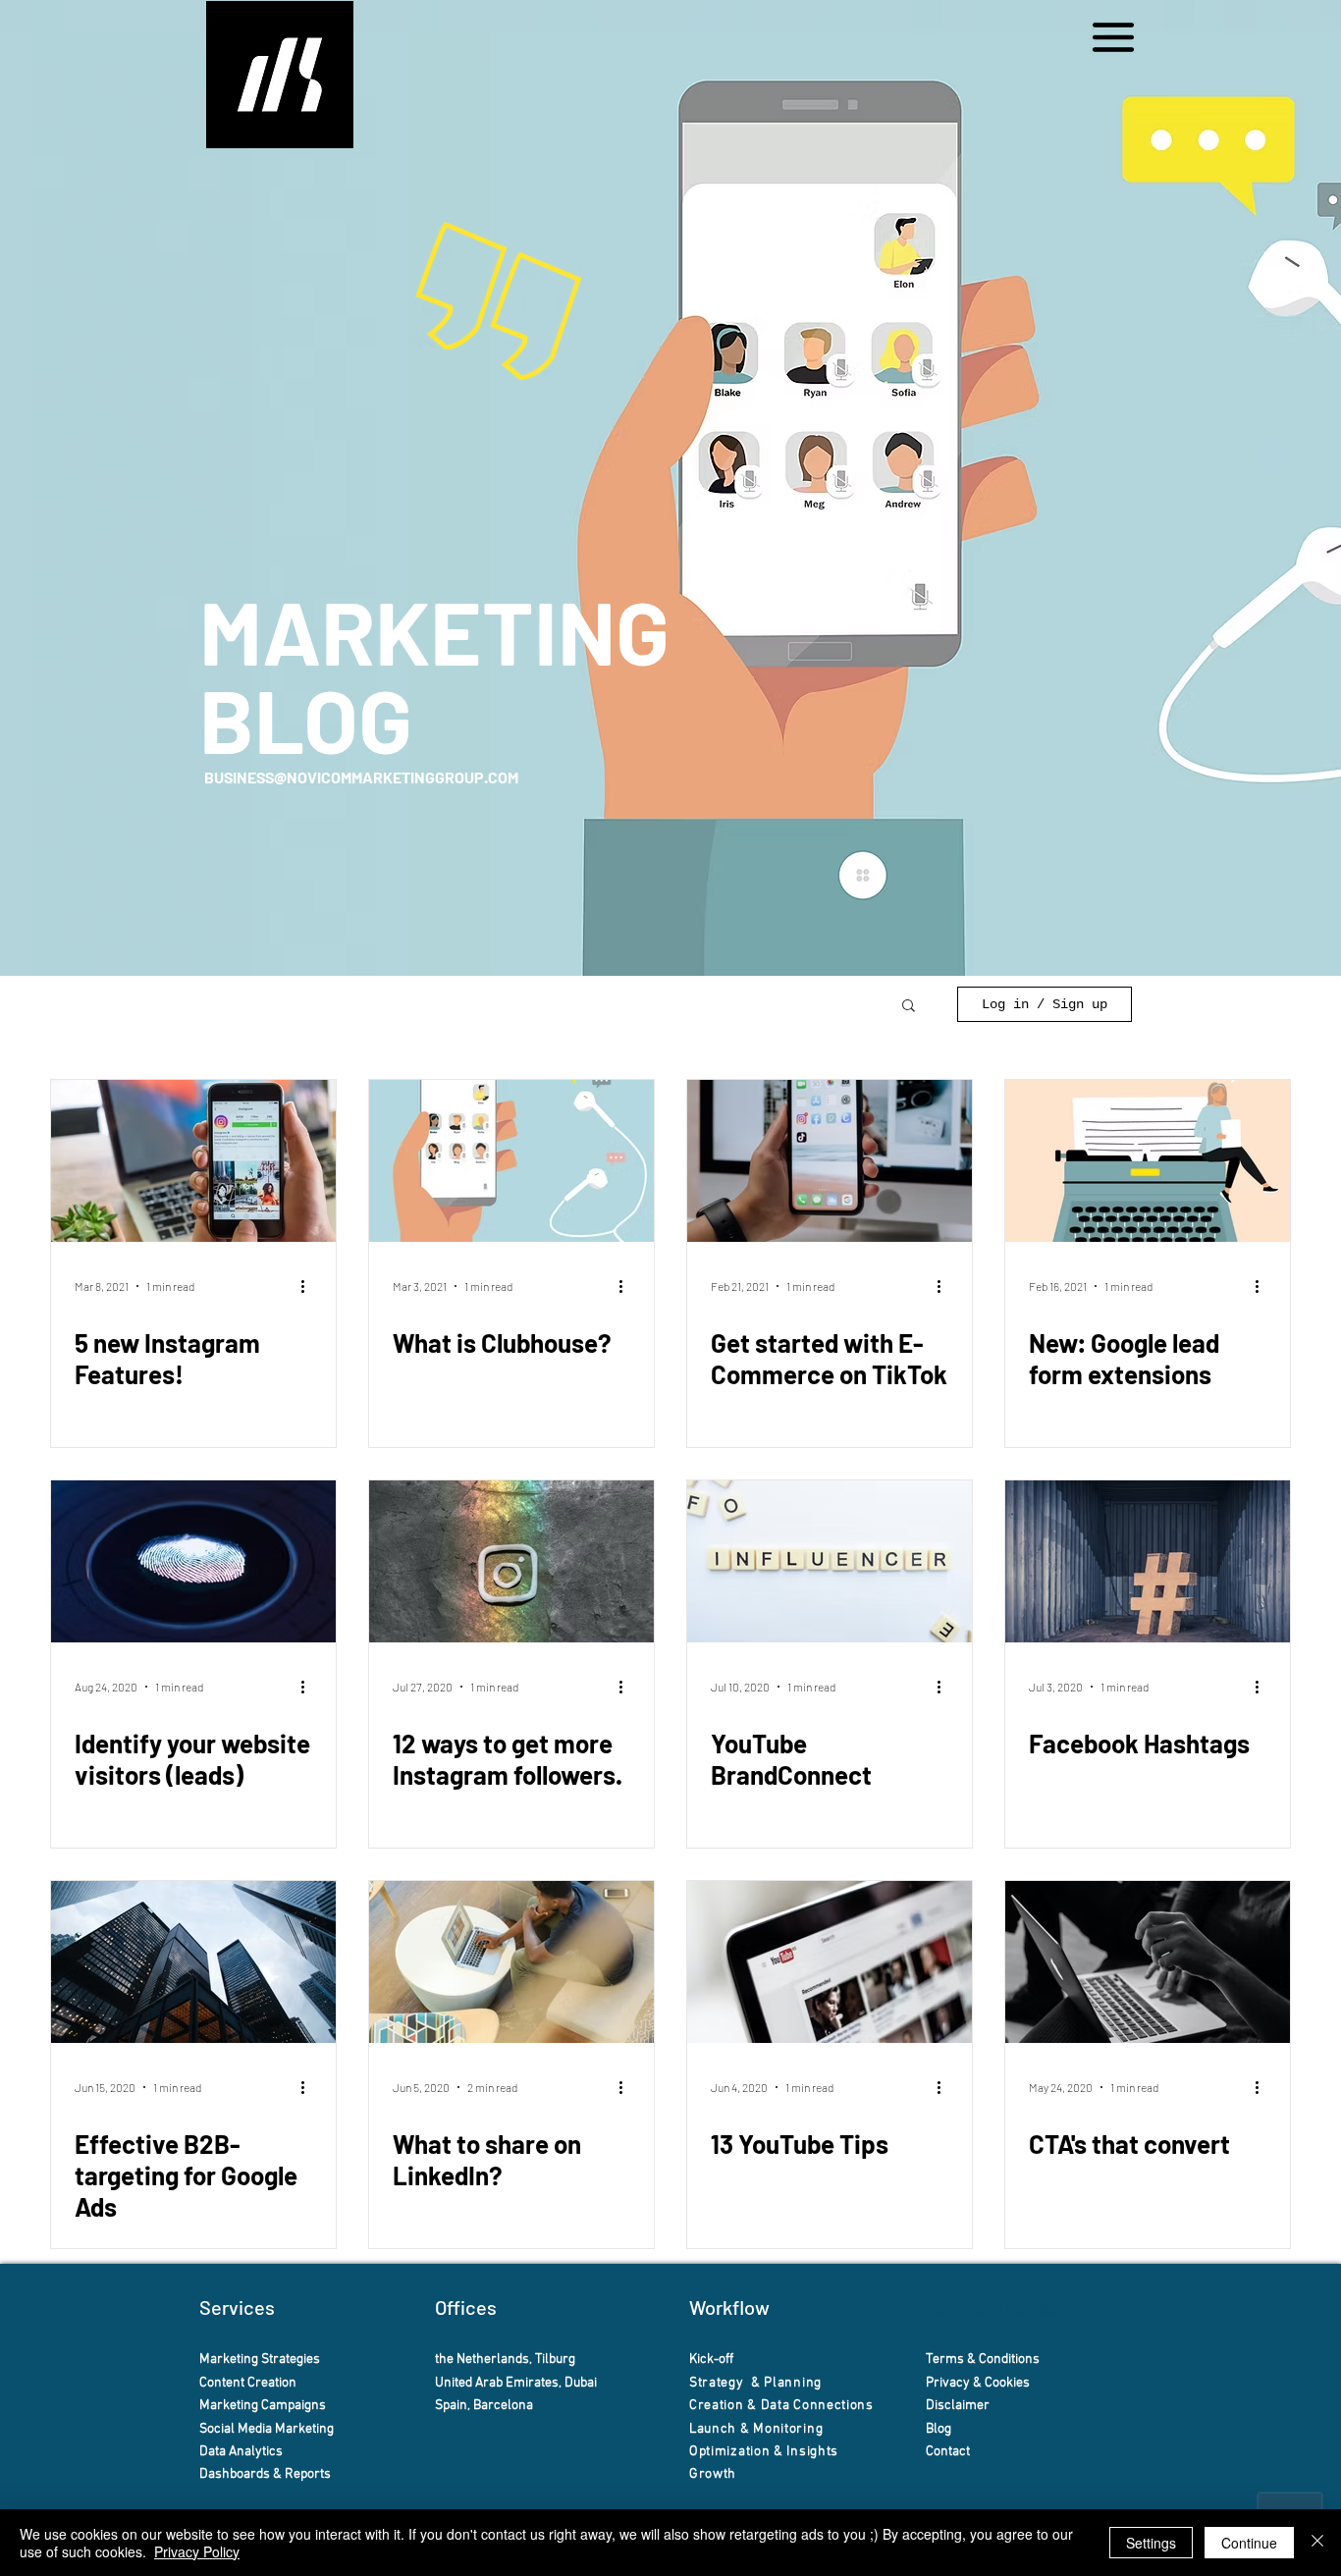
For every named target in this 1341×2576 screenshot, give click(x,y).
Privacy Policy (197, 2551)
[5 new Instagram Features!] (193, 1161)
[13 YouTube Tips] (830, 1962)
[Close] (1317, 2543)
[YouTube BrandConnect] (830, 1561)
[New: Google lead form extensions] (1148, 1161)
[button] (1113, 37)
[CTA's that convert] (1148, 1962)
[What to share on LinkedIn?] (511, 1962)
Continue (1249, 2543)
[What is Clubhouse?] (511, 1161)
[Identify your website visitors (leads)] (193, 1561)
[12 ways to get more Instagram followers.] (511, 1561)
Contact (949, 2452)
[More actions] (309, 1286)
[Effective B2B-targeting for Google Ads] (193, 1962)
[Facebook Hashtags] (1148, 1561)
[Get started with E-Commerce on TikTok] (830, 1161)
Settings (1151, 2543)
